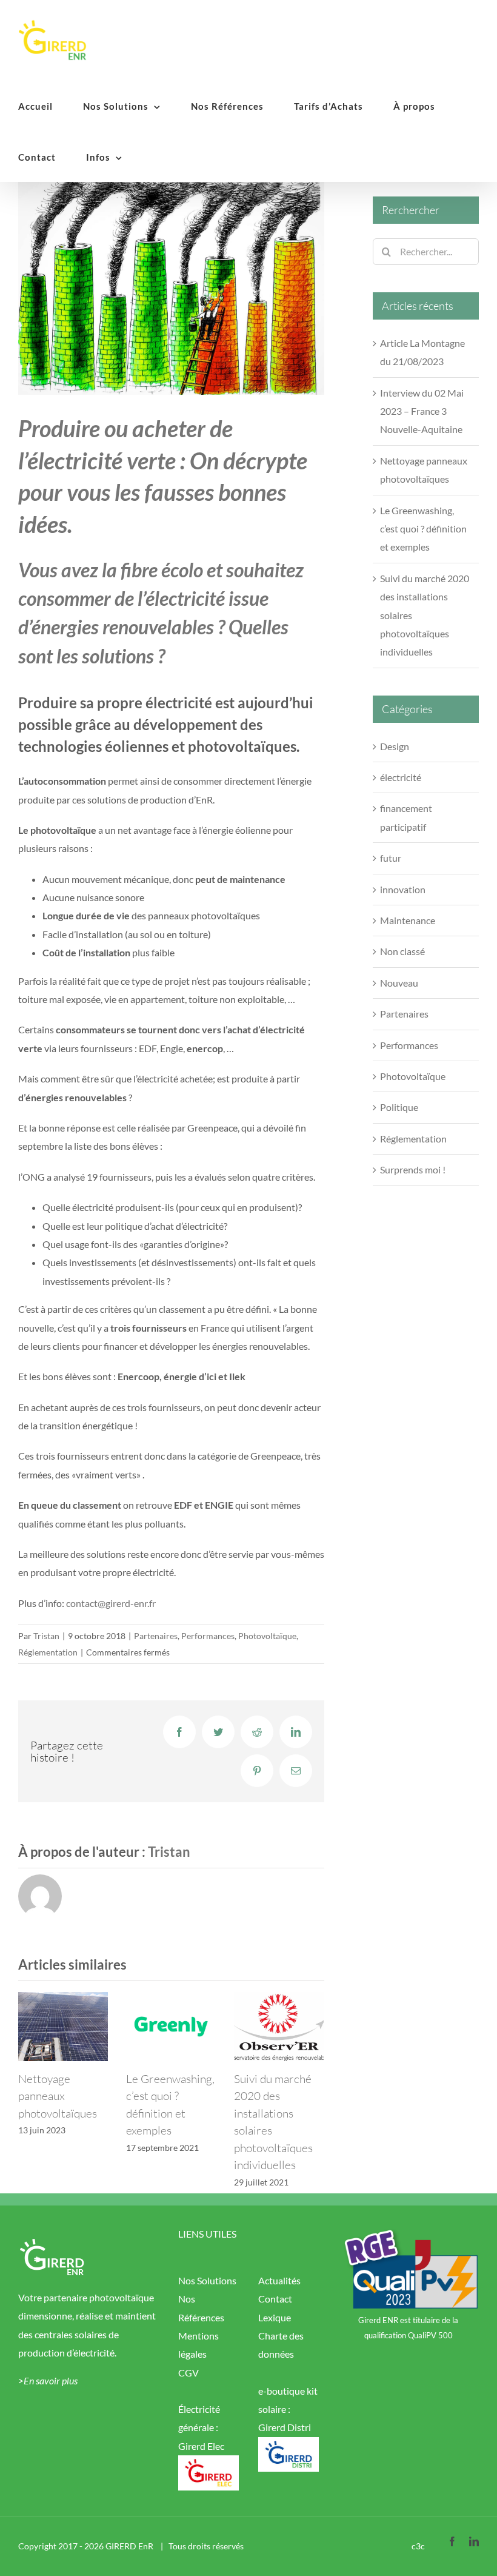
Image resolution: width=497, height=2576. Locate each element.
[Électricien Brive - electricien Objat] (208, 2464)
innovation (403, 889)
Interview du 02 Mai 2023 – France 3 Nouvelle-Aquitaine (422, 411)
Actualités (279, 2280)
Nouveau (399, 983)
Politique (399, 1107)
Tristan (46, 1636)
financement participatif (406, 817)
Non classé (402, 951)
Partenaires (156, 1636)
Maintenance (408, 920)
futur (391, 858)
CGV (188, 2373)
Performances (208, 1636)
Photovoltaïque (267, 1636)
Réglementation (48, 1652)
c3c (418, 2546)
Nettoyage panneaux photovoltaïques (58, 2096)
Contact (275, 2299)
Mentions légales (198, 2345)
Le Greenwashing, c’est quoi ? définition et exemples (423, 529)
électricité (401, 777)
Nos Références (201, 2308)
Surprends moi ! (413, 1169)
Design (395, 746)
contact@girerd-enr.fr (111, 1603)
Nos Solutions (207, 2280)
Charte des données (281, 2345)
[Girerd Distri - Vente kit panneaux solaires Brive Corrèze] (289, 2446)
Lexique (275, 2317)
